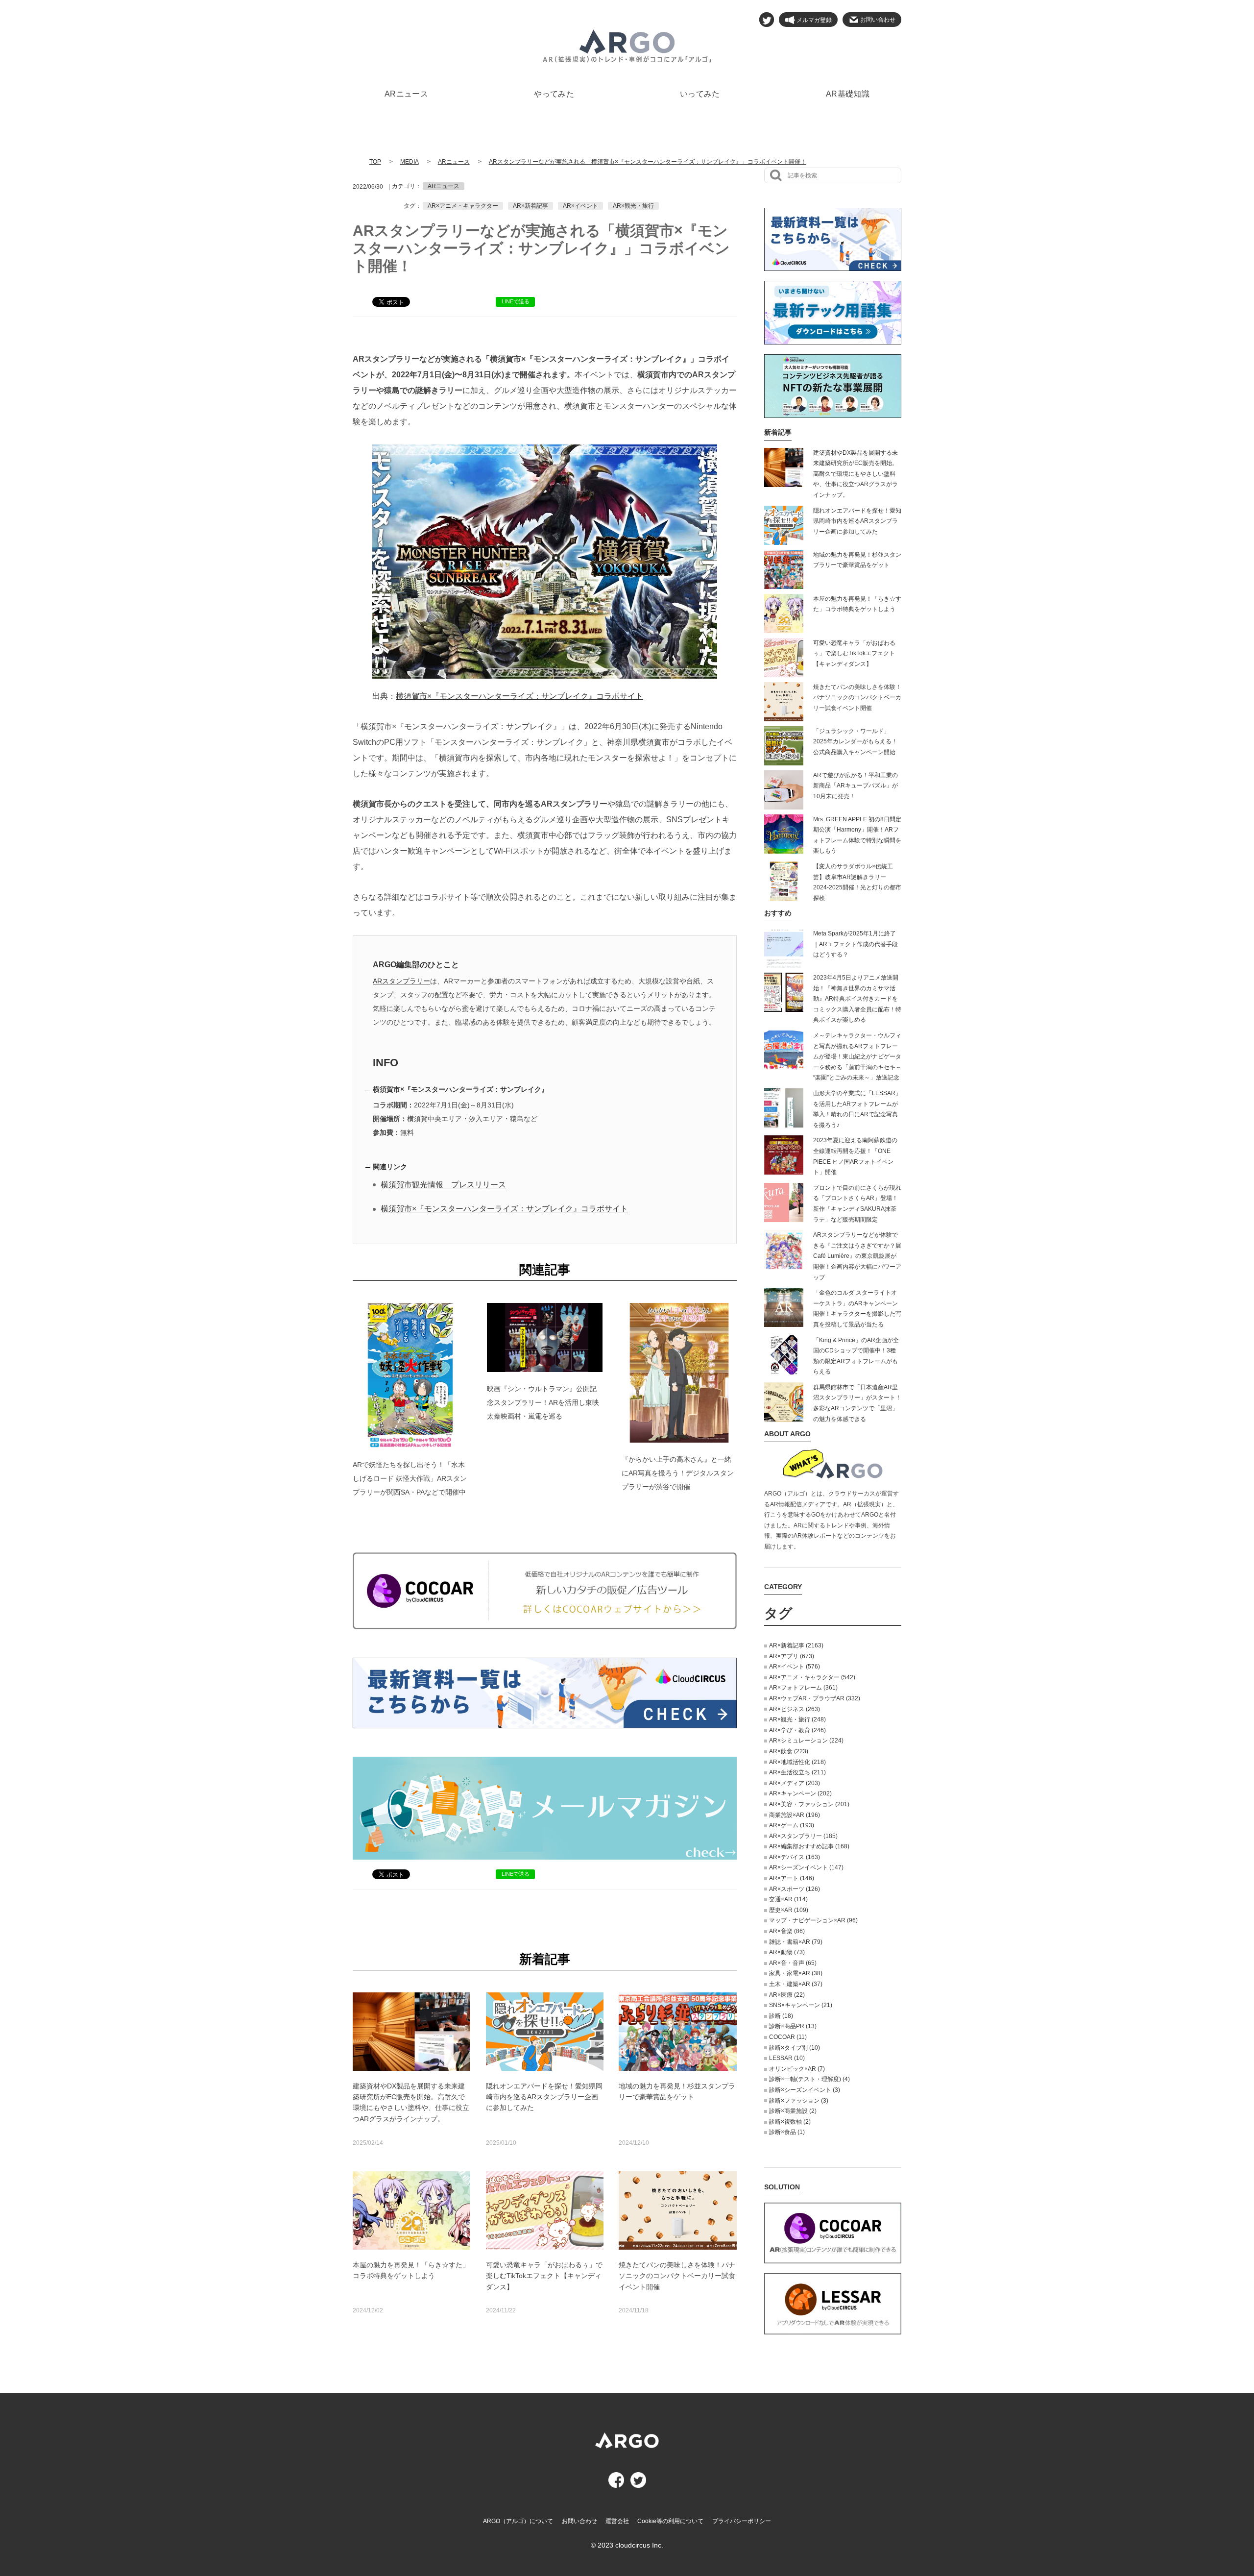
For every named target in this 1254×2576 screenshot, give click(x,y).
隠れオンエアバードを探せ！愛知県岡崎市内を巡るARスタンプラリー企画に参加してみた (857, 521)
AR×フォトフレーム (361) (803, 1688)
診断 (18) (781, 2016)
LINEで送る (516, 301)
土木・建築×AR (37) (796, 1984)
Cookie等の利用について (670, 2521)
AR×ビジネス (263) (795, 1709)
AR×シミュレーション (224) (806, 1741)
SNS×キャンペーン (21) (801, 2005)
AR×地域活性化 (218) (797, 1762)
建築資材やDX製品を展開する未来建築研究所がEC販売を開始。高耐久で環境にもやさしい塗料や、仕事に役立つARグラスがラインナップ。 (856, 474)
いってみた (700, 94)
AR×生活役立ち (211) (797, 1772)
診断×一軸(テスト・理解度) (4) (809, 2079)
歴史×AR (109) (789, 1910)
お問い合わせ (579, 2521)
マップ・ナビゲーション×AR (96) (813, 1920)
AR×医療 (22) (787, 1995)
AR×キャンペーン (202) (800, 1793)
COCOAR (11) (788, 2037)
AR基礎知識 (848, 94)
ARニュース (406, 94)
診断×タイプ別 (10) (795, 2048)
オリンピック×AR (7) (797, 2069)
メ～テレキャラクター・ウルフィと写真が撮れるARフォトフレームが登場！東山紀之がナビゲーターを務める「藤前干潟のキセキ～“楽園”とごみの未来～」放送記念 (857, 1056)
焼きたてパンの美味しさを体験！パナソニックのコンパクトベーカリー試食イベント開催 (857, 698)
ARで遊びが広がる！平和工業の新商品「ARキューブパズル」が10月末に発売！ (856, 786)
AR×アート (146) (792, 1878)
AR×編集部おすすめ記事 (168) (809, 1846)
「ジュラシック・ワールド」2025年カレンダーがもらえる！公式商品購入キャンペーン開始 (855, 742)
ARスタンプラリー (401, 981)
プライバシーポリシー (742, 2521)
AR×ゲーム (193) (792, 1825)
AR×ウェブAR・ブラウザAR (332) (815, 1698)
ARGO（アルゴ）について (518, 2521)
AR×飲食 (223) (789, 1751)
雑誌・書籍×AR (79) (796, 1942)
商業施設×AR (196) (795, 1815)
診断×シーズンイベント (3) (805, 2090)
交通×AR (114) (788, 1899)
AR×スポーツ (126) (795, 1889)
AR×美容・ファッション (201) (809, 1804)
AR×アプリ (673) (792, 1656)
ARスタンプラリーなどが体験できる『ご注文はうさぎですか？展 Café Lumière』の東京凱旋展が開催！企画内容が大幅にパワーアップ (857, 1256)
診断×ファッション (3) (799, 2101)
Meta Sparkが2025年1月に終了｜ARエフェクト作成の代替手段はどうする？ (856, 944)
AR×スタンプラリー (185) (803, 1836)
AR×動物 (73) (787, 1952)
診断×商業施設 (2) (793, 2111)
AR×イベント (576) (795, 1667)
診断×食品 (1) (787, 2132)
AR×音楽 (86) (787, 1931)
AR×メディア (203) (795, 1783)
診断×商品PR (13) (793, 2026)
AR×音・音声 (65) (793, 1963)
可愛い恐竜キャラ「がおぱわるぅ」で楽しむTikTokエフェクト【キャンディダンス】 (854, 653)
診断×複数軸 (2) (790, 2122)
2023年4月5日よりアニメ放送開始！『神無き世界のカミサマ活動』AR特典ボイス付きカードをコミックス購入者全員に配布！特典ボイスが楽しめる (857, 999)
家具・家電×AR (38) (796, 1973)
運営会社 (617, 2521)
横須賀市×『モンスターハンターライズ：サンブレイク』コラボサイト (519, 696)
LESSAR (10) (787, 2058)
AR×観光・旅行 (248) (797, 1719)
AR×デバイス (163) (795, 1857)
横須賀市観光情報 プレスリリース (443, 1185)
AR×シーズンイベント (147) (806, 1867)
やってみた (554, 94)
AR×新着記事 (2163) (796, 1645)
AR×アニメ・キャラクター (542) (812, 1677)
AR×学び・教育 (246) (797, 1730)
